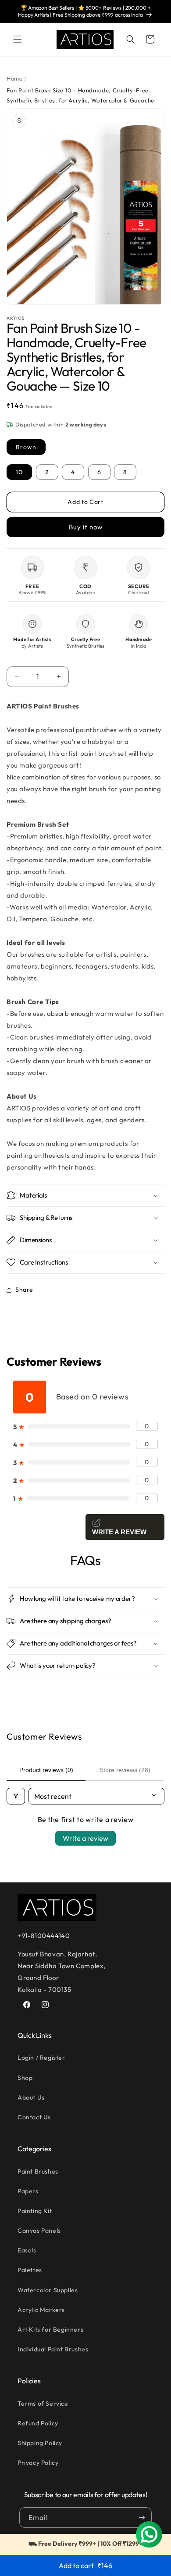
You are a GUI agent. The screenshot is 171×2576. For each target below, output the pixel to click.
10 (19, 472)
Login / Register (41, 2058)
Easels (27, 2250)
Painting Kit (35, 2211)
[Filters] (16, 1796)
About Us (31, 2097)
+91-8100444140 (44, 1936)
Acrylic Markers (41, 2310)
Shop (25, 2078)
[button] (18, 39)
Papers (28, 2191)
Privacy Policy (38, 2463)
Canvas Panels (39, 2231)
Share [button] (24, 1290)
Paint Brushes (38, 2171)
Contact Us (34, 2117)
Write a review (85, 1838)
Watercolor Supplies (48, 2290)
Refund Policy (38, 2423)
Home (14, 78)
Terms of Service (43, 2403)
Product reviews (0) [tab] (46, 1770)
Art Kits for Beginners (50, 2329)
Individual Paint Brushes (53, 2349)
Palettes (30, 2270)
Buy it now (86, 527)
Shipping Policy (40, 2443)
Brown (26, 447)
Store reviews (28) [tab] (125, 1770)
